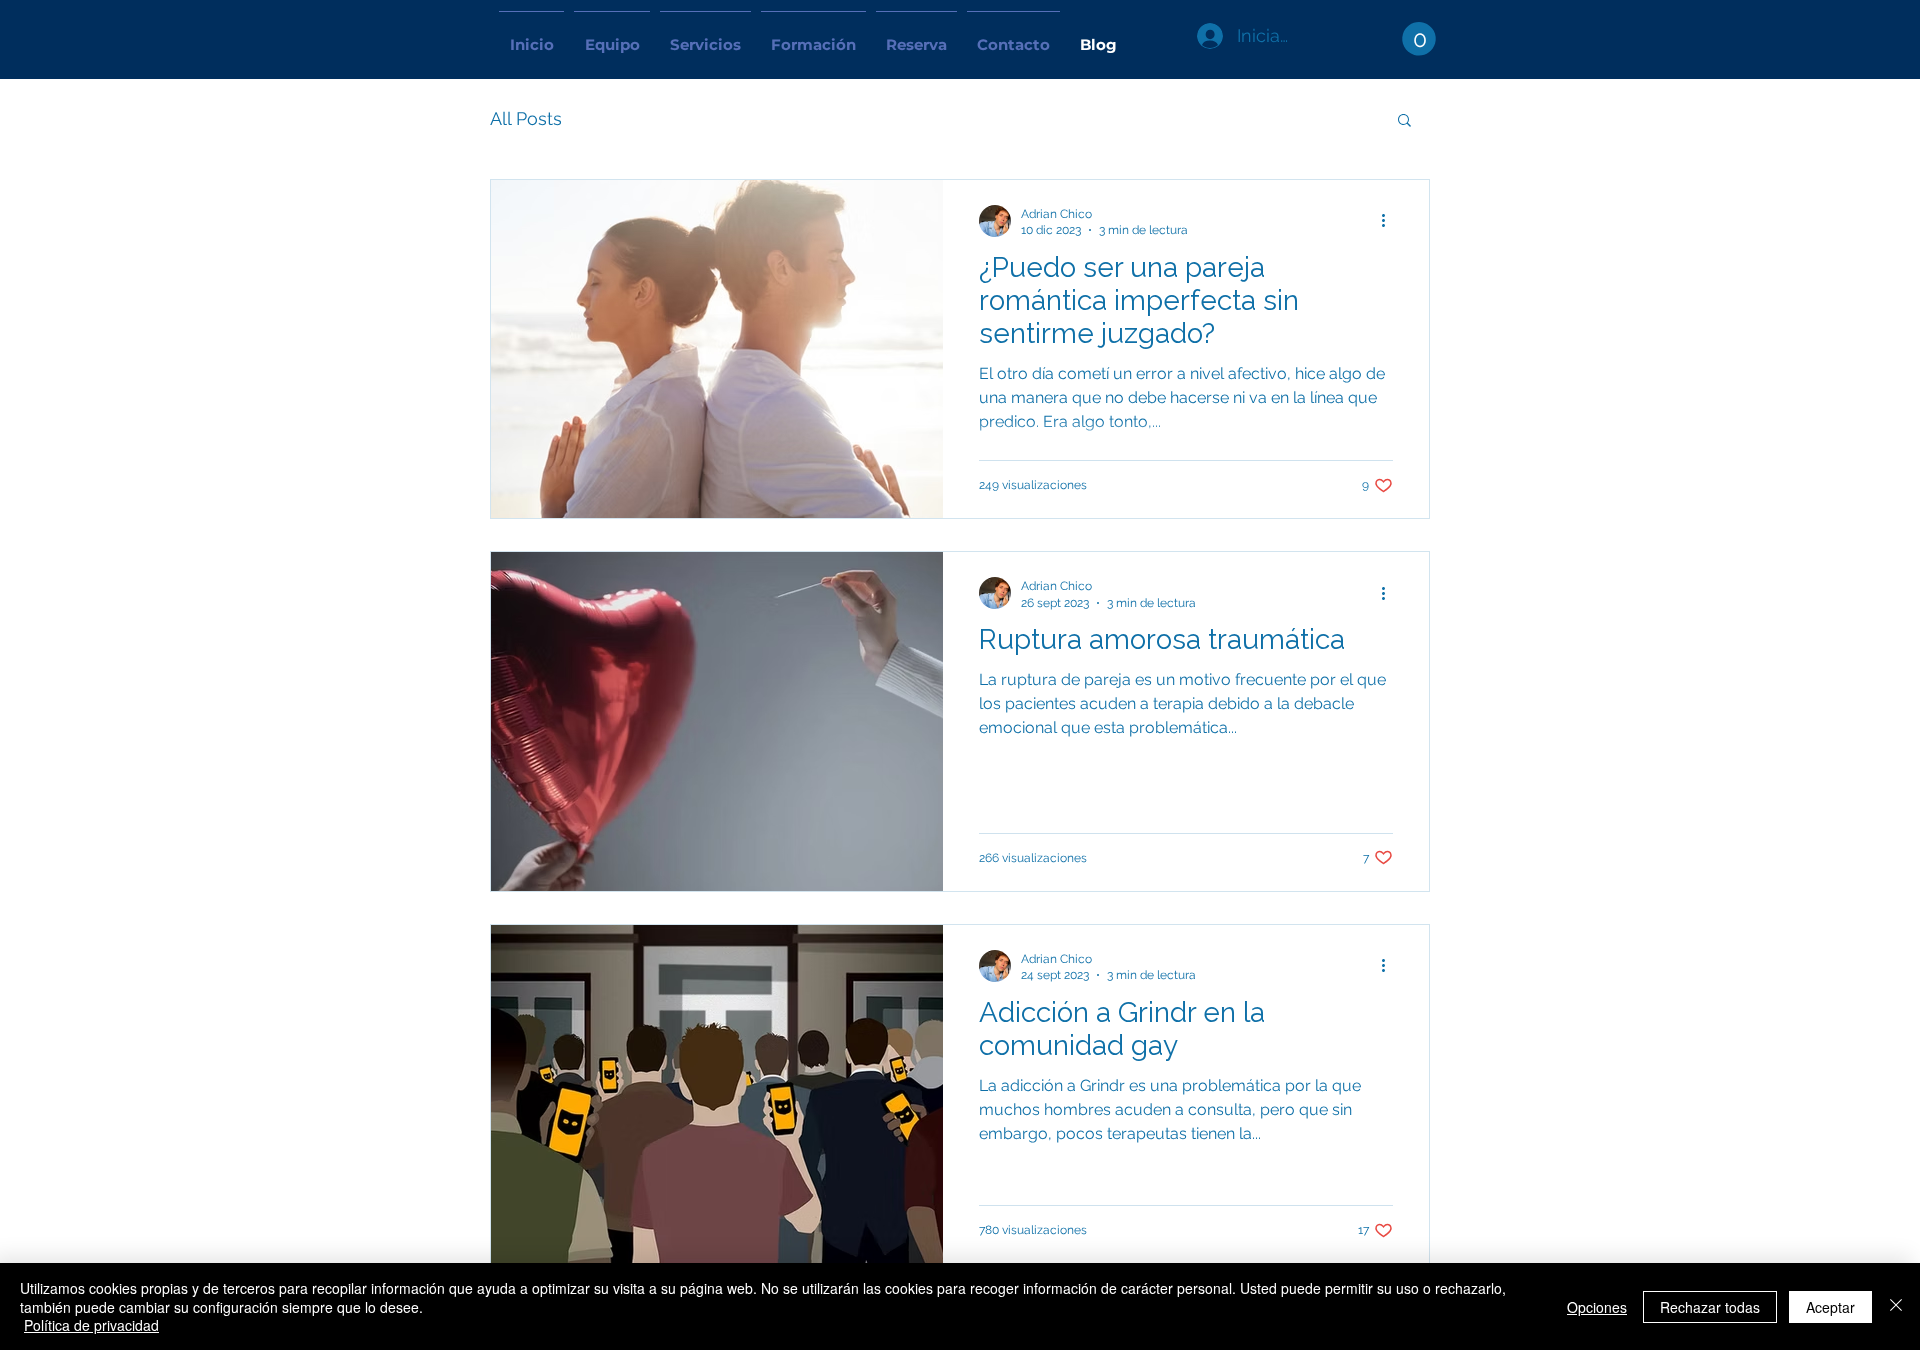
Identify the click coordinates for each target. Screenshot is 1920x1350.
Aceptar (1830, 1307)
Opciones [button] (1597, 1307)
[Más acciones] (1390, 221)
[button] (1419, 39)
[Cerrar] (1896, 1306)
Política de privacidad (91, 1325)
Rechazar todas (1710, 1307)
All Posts (526, 118)
